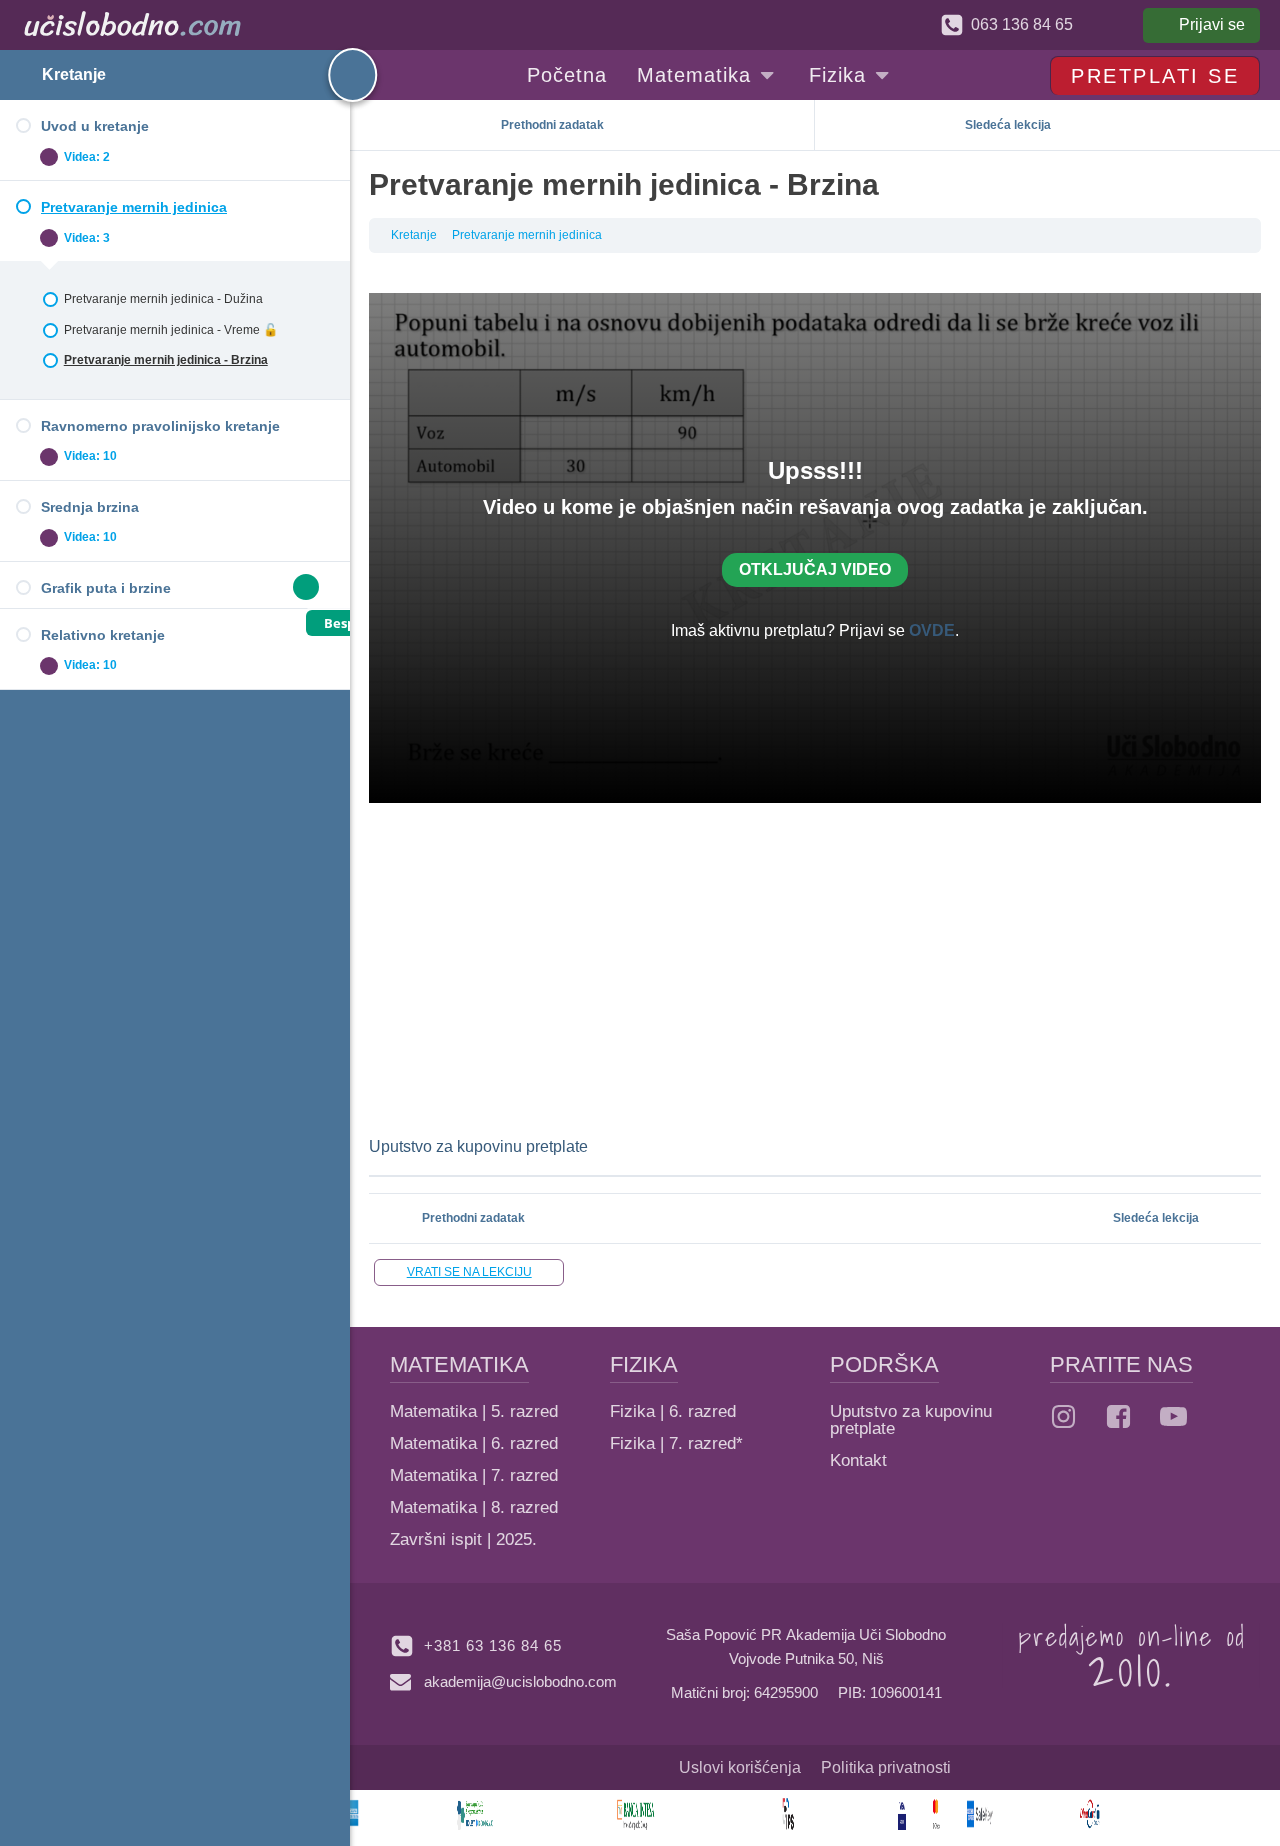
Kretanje (74, 74)
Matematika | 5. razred (474, 1411)
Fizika (837, 75)
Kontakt (858, 1460)
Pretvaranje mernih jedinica (527, 235)
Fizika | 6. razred (673, 1411)
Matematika (694, 75)
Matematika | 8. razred (474, 1507)
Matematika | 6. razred (474, 1443)
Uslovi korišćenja (740, 1767)
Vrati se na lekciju (469, 1272)
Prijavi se (1212, 24)
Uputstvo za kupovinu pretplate (478, 1146)
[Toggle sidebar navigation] (335, 75)
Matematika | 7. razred (474, 1475)
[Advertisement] (815, 968)
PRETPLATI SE (1155, 76)
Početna (567, 75)
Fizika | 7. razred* (676, 1443)
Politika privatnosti (886, 1767)
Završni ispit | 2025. (463, 1539)
